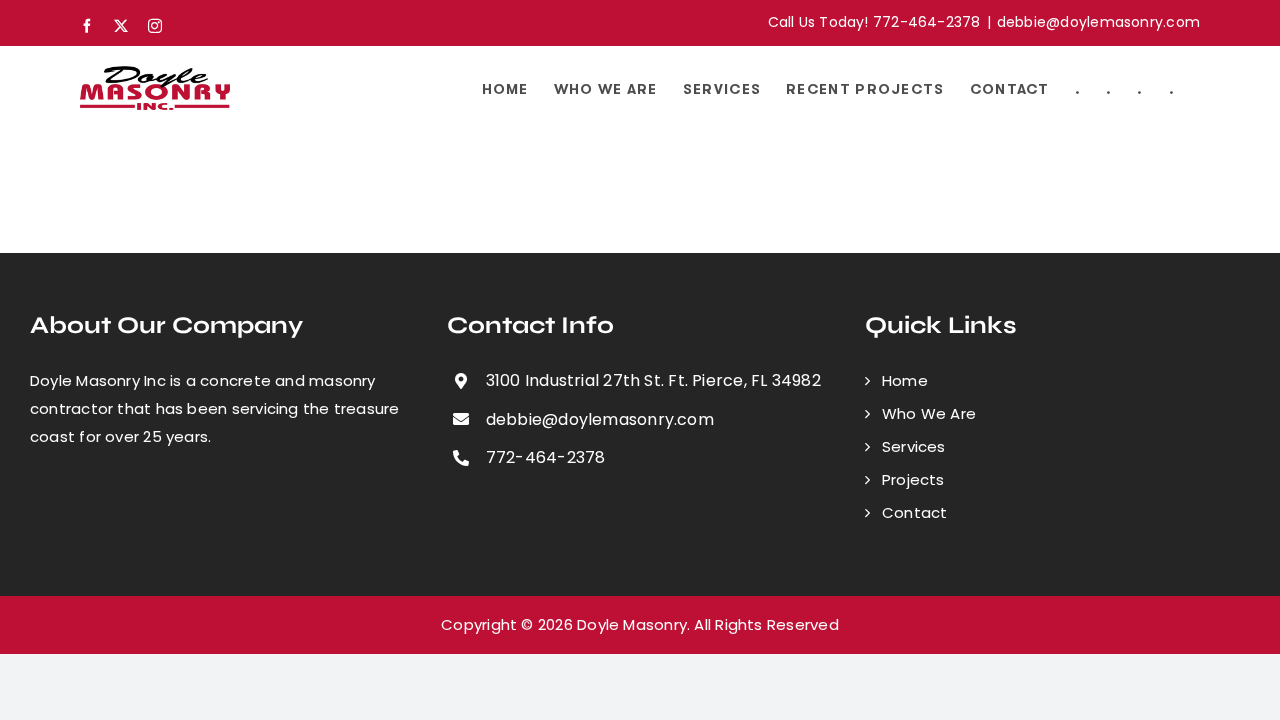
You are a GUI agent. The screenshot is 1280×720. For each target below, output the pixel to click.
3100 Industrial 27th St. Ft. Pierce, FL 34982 (653, 380)
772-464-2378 (546, 457)
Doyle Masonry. (633, 624)
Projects (913, 479)
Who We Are (929, 413)
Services (914, 446)
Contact (915, 512)
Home (905, 380)
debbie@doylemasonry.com (1098, 22)
